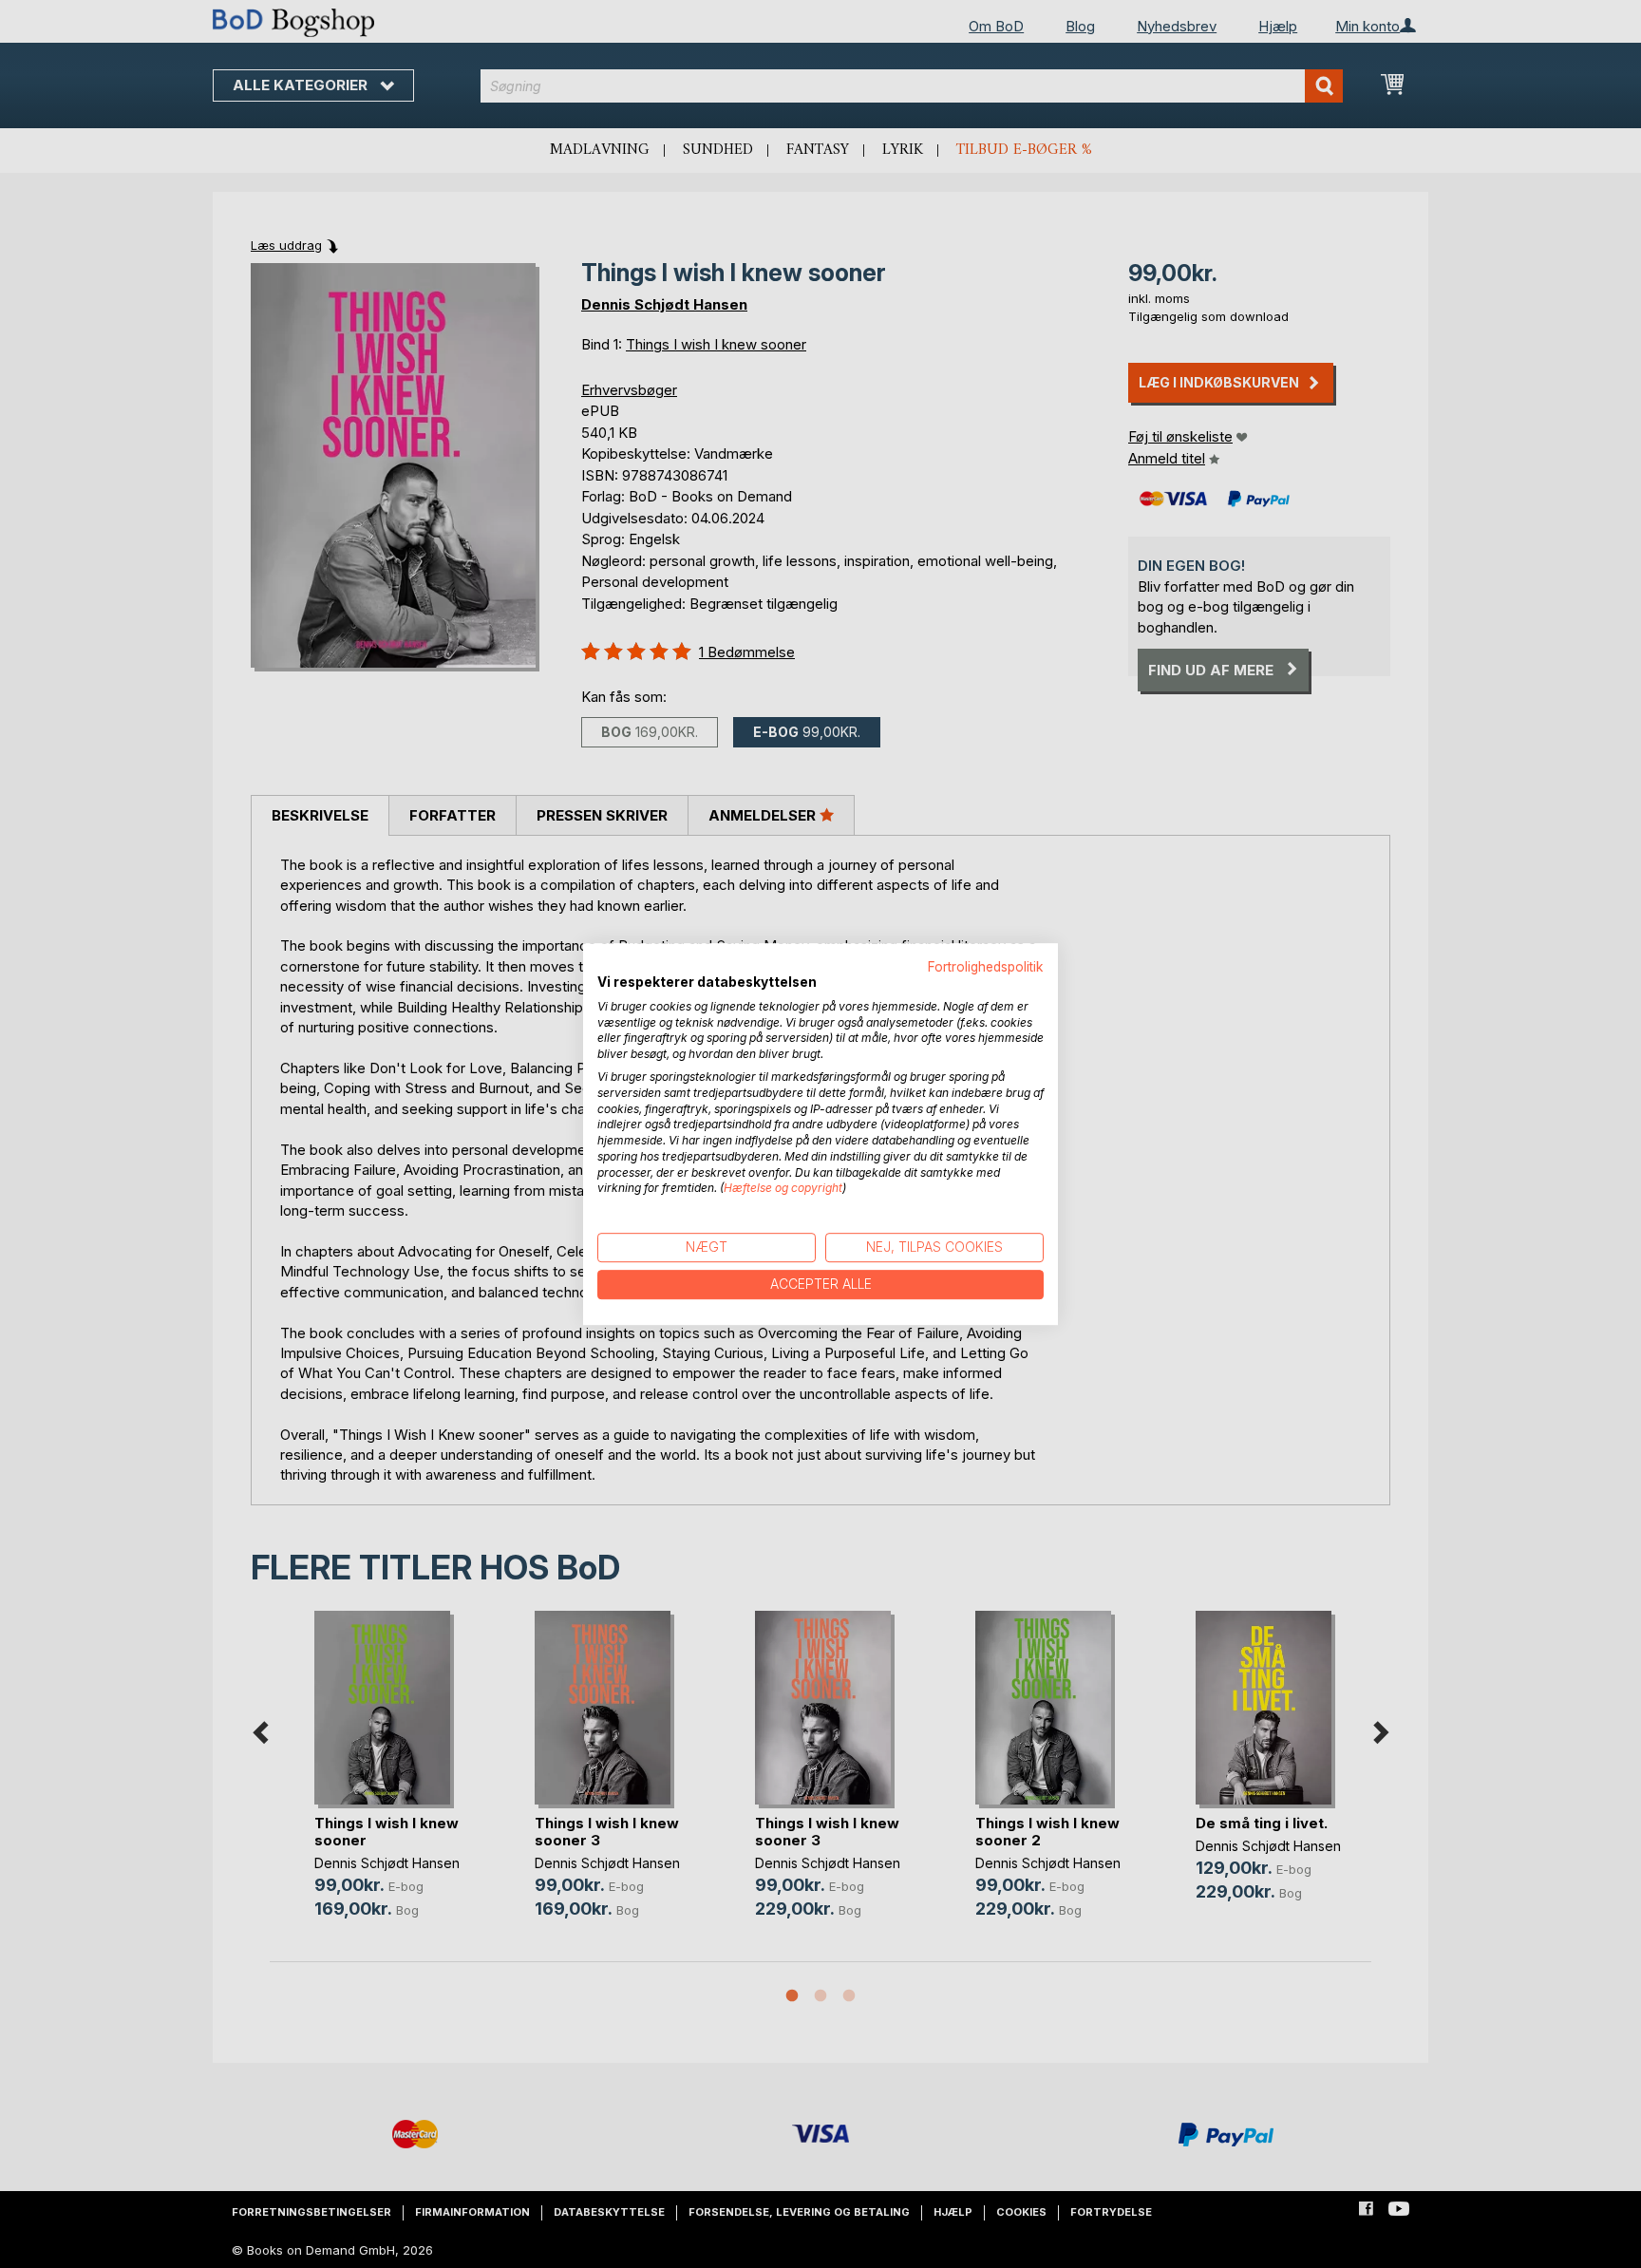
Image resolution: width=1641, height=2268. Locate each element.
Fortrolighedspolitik (986, 967)
